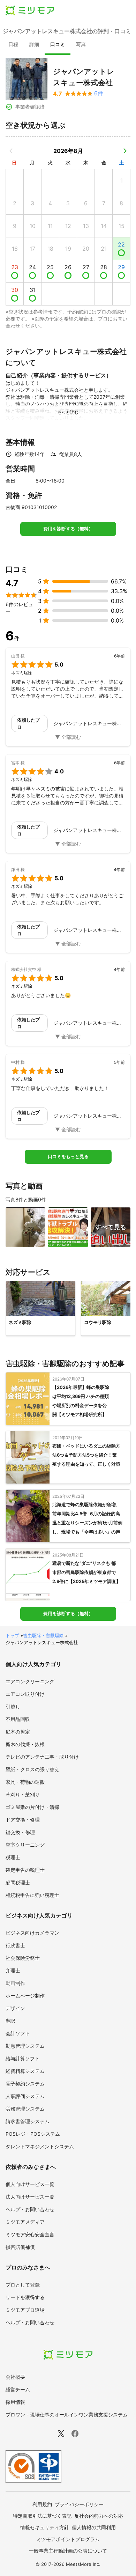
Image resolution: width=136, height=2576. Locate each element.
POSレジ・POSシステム (33, 2134)
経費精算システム (25, 2071)
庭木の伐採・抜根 (25, 1744)
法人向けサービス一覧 (30, 2197)
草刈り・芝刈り (23, 1794)
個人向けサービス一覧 (30, 2184)
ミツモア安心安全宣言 (30, 2234)
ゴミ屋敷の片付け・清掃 (32, 1807)
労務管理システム (25, 2109)
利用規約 (42, 2504)
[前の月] (11, 151)
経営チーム (18, 2389)
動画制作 (15, 1983)
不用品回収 (18, 1719)
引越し (13, 1706)
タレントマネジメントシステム (40, 2146)
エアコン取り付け (25, 1694)
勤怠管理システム (25, 2046)
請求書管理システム (28, 2121)
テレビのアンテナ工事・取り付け (42, 1757)
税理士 (13, 1857)
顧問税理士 (18, 1882)
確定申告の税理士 (25, 1870)
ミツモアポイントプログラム (68, 2539)
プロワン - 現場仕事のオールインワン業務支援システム (67, 2415)
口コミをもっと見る (68, 1157)
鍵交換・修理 (20, 1832)
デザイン (15, 2008)
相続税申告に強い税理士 (32, 1895)
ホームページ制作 (25, 1996)
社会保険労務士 (23, 1958)
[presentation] (13, 45)
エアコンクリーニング (30, 1681)
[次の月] (125, 151)
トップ (12, 1635)
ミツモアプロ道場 (25, 2310)
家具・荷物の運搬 (25, 1782)
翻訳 (10, 2021)
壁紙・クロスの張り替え (32, 1769)
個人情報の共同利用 (94, 2527)
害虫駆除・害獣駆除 (43, 1635)
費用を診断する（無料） (68, 529)
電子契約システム (25, 2084)
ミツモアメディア (25, 2222)
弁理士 (13, 1970)
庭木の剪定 (18, 1732)
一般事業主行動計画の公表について (68, 2551)
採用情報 (15, 2402)
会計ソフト (18, 2033)
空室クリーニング (25, 1845)
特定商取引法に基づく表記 (42, 2516)
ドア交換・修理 (23, 1820)
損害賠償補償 (20, 2247)
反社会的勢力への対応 (99, 2516)
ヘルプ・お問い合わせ (30, 2209)
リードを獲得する (25, 2297)
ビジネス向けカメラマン (32, 1933)
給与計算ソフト (23, 2058)
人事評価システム (25, 2096)
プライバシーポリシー (79, 2504)
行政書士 (15, 1945)
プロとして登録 (23, 2285)
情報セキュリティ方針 (45, 2527)
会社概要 (15, 2377)
